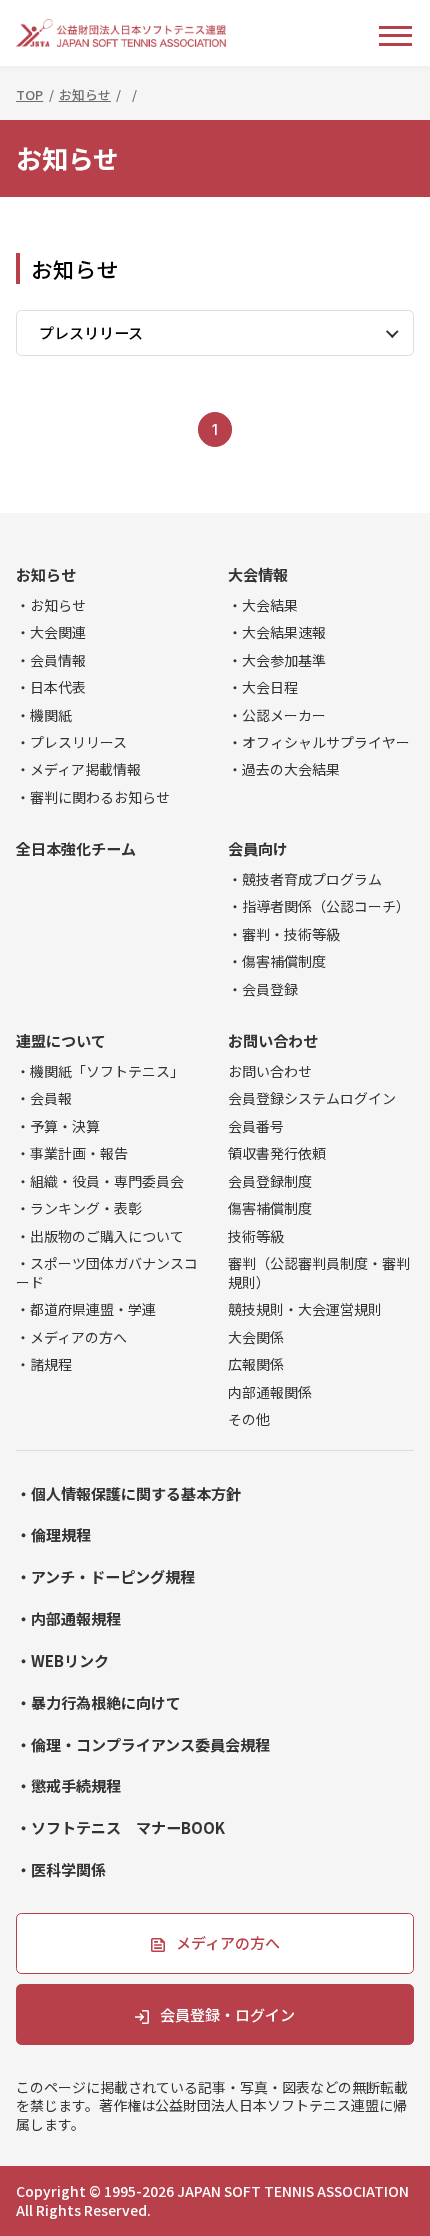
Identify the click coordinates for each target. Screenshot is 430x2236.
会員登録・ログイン (227, 2014)
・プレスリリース (71, 742)
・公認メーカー (277, 715)
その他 (249, 1419)
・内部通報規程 (68, 1619)
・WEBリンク (62, 1661)
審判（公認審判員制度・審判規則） (319, 1273)
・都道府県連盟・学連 (86, 1309)
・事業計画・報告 (72, 1153)
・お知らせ (51, 605)
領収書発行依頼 (277, 1153)
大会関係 (256, 1337)
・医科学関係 (61, 1870)
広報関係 (256, 1364)
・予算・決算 (58, 1126)
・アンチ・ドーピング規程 (105, 1577)
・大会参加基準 (277, 660)
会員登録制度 (270, 1181)
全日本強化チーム (76, 849)
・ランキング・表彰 (79, 1208)
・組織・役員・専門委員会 (100, 1181)
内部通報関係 (270, 1392)
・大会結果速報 (277, 632)
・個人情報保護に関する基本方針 (128, 1494)
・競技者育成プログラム (305, 879)
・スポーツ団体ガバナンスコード (107, 1273)
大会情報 (258, 575)
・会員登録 (263, 989)
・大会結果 (263, 605)
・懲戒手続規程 (68, 1786)
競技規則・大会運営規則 (305, 1309)
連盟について (61, 1041)
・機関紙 (44, 715)
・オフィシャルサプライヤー (319, 742)
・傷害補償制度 (277, 961)
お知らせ (46, 575)
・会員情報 (51, 660)
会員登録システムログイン (312, 1098)
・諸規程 (44, 1364)
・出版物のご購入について (100, 1236)
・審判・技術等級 (284, 934)
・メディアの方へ (71, 1337)
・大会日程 (263, 687)
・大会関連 (51, 632)
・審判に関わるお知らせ (93, 797)
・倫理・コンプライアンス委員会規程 (143, 1745)
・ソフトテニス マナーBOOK (120, 1828)
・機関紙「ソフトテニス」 (100, 1071)
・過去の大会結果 (284, 769)
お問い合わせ (273, 1041)
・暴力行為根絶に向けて (98, 1703)
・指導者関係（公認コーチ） (319, 906)
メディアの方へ (228, 1942)
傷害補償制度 (270, 1208)
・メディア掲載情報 (78, 769)
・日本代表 (51, 687)
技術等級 (256, 1236)
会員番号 (256, 1126)
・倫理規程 (53, 1535)
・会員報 (44, 1098)
